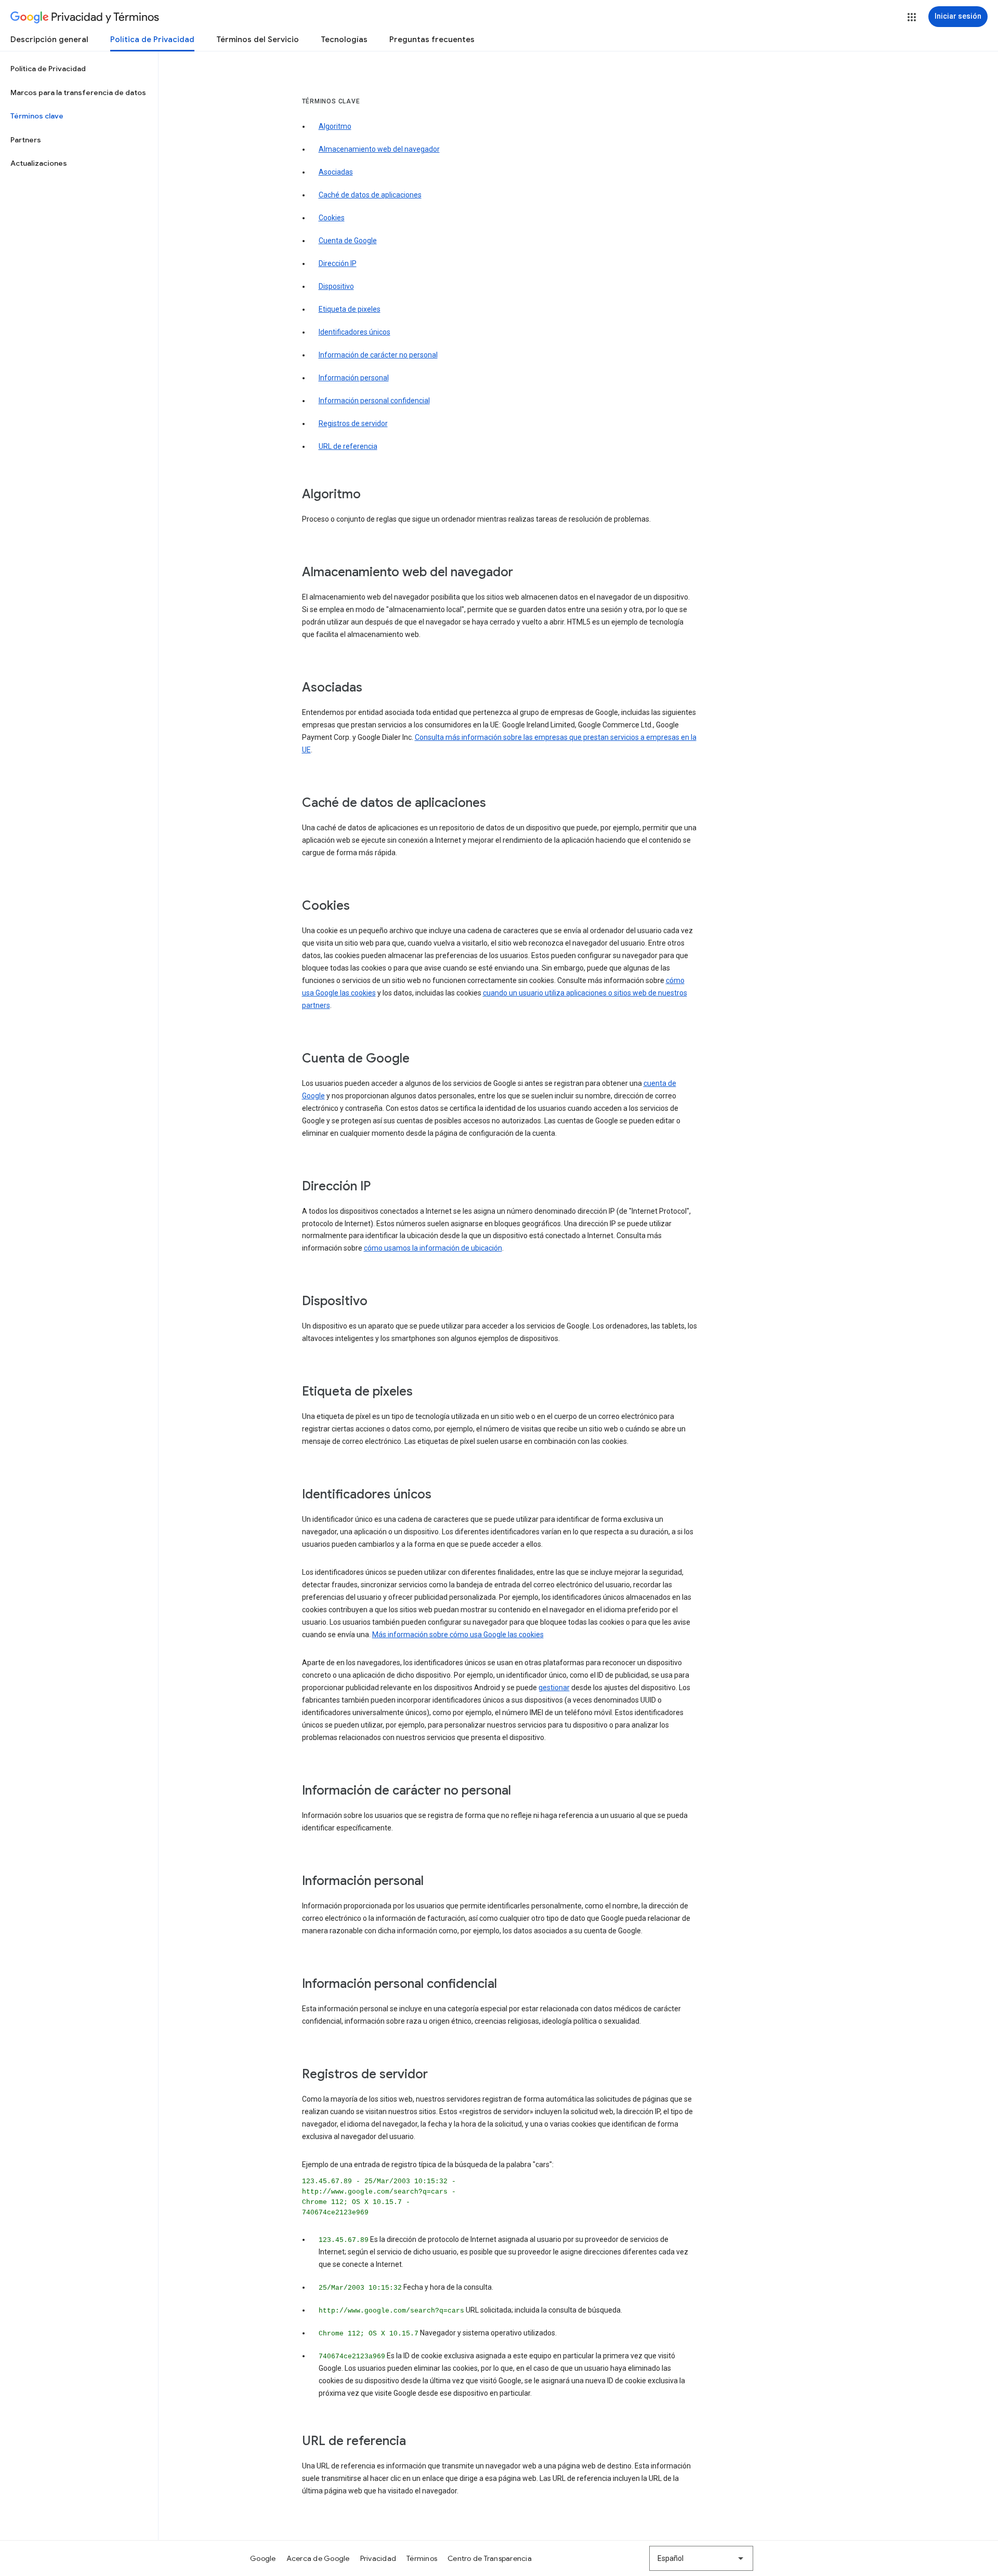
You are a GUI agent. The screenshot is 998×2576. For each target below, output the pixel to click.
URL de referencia (348, 446)
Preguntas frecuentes (432, 39)
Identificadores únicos (354, 332)
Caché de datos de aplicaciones (370, 195)
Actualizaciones (39, 163)
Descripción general (49, 39)
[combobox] (701, 2558)
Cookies (332, 218)
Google (263, 2558)
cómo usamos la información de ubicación (433, 1248)
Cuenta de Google (348, 241)
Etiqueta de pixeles (350, 309)
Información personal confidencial (374, 401)
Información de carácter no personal (378, 355)
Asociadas (336, 172)
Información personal (354, 378)
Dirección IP (338, 263)
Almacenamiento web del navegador (379, 149)
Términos (422, 2558)
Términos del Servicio (258, 39)
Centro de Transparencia (490, 2558)
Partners (26, 140)
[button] (912, 17)
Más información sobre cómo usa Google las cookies (458, 1635)
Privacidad (378, 2558)
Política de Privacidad (152, 39)
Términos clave (37, 116)
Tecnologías (344, 39)
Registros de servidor (353, 423)
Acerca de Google (318, 2558)
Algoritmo (335, 126)
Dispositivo (336, 286)
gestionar (554, 1688)
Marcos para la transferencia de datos (78, 92)
